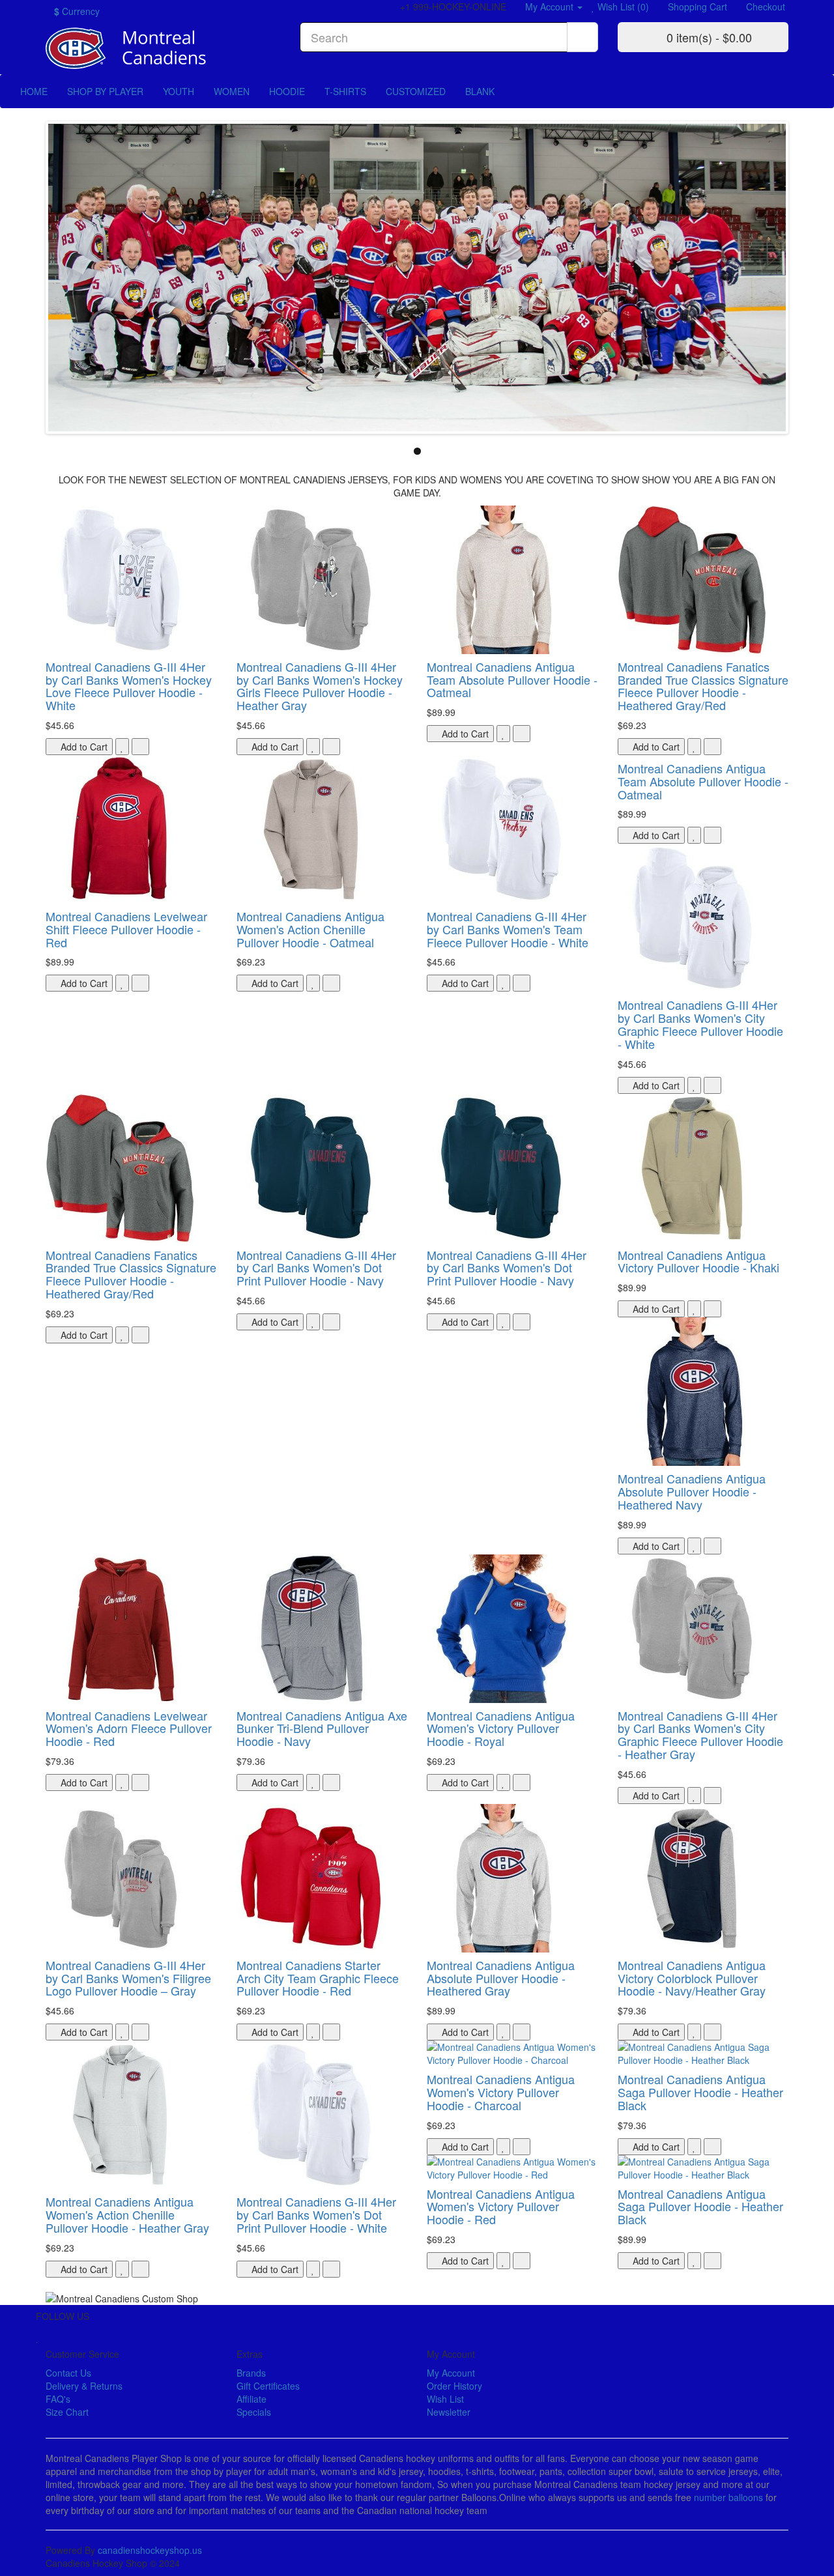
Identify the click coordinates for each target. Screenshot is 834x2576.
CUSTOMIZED (416, 91)
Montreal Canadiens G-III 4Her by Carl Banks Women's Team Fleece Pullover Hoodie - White (508, 929)
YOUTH (179, 91)
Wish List (445, 2399)
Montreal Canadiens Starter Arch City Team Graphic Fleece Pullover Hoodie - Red (318, 1978)
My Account (451, 2373)
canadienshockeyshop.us (150, 2550)
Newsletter (449, 2412)
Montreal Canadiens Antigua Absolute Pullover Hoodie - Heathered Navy (692, 1491)
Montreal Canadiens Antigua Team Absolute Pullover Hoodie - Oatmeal (512, 680)
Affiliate (252, 2399)
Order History (454, 2386)
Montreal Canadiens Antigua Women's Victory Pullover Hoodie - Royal (501, 1728)
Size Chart (67, 2412)
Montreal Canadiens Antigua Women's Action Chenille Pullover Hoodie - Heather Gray (127, 2214)
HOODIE (287, 91)
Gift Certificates (268, 2386)
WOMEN (232, 91)
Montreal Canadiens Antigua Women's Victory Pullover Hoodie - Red (501, 2207)
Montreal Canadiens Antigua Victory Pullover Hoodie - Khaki (698, 1261)
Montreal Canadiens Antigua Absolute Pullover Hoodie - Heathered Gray (501, 1978)
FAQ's (58, 2399)
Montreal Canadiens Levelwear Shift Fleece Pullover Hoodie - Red (126, 929)
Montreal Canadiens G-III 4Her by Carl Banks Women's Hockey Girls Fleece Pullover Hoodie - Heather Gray (320, 686)
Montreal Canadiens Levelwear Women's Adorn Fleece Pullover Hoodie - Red (129, 1728)
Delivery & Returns (84, 2386)
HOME (34, 91)
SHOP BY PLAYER (105, 91)
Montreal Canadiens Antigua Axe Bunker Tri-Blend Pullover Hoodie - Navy (322, 1728)
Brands (251, 2373)
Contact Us (68, 2373)
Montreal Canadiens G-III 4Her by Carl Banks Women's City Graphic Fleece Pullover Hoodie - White (700, 1024)
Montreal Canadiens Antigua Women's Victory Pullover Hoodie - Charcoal (501, 2092)
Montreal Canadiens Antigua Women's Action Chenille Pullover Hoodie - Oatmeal (310, 929)
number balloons (728, 2497)
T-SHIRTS (345, 91)
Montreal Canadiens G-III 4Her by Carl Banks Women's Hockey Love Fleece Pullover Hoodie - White (129, 686)
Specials (254, 2412)
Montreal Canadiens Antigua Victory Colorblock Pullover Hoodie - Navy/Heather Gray (692, 1978)
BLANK (480, 91)
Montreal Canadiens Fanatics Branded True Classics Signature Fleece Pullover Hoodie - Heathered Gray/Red (703, 686)
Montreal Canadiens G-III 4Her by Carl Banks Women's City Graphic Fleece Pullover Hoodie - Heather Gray (700, 1735)
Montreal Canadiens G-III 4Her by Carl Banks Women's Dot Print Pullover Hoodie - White (316, 2214)
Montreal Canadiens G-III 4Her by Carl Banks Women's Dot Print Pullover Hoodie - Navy (316, 1268)
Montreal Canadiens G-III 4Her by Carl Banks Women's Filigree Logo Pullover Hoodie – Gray (128, 1978)
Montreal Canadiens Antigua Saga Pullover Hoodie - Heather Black (700, 2092)
